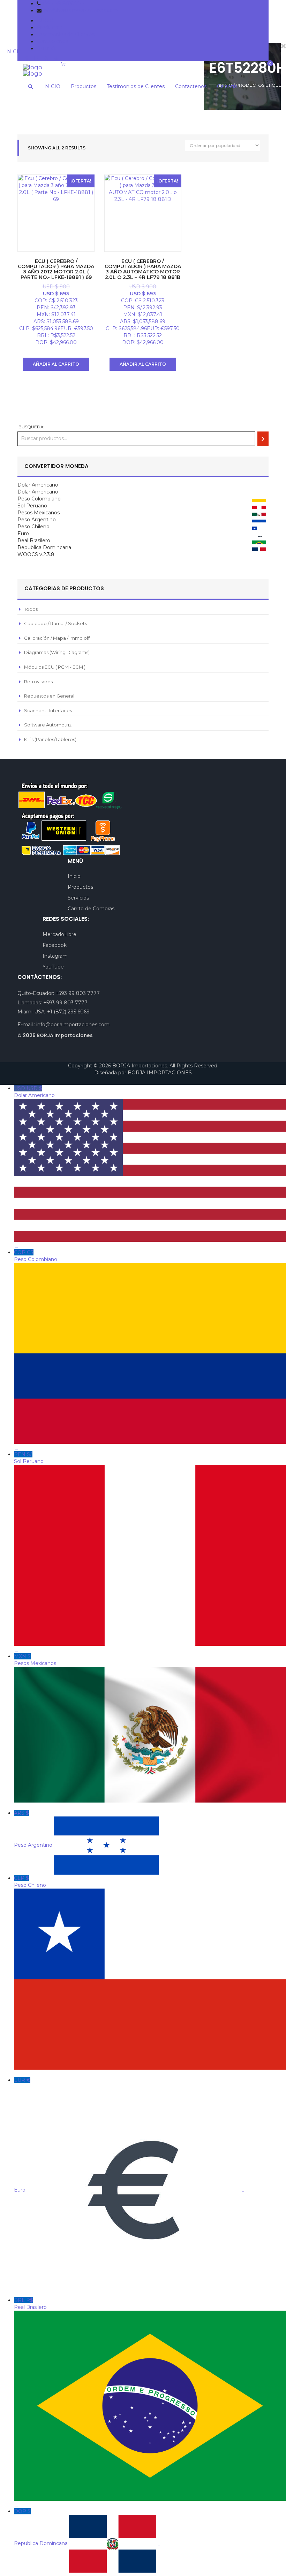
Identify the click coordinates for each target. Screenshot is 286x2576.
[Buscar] (263, 439)
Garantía (47, 48)
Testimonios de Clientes (66, 34)
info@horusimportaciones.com (80, 10)
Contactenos (52, 41)
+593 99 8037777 (63, 3)
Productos (49, 28)
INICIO (45, 21)
